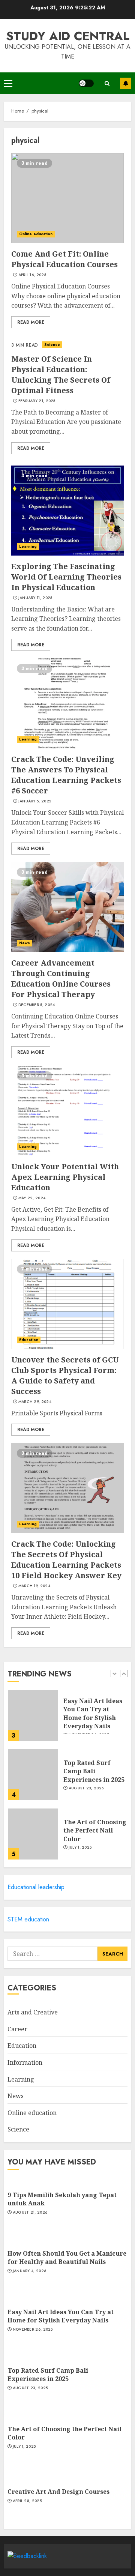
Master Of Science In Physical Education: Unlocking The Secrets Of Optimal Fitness (61, 375)
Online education (36, 234)
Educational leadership (36, 1887)
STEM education (28, 1919)
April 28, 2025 (27, 2501)
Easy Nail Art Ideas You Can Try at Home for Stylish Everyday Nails (93, 1713)
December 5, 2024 (37, 1005)
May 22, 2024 (32, 1198)
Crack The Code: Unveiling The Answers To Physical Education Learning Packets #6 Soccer (66, 775)
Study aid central (68, 36)
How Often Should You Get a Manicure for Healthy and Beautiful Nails (67, 2258)
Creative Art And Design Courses (58, 2492)
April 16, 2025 (32, 275)
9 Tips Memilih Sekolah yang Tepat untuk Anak (62, 2199)
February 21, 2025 (37, 401)
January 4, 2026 (30, 2271)
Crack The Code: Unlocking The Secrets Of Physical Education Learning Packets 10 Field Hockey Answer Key (66, 1560)
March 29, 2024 (35, 1402)
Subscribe (126, 83)
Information (25, 2062)
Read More (31, 322)
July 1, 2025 (80, 1848)
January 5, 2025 (35, 801)
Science (52, 345)
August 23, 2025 (86, 1788)
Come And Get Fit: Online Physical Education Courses (64, 259)
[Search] (107, 83)
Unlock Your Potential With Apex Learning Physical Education (65, 1177)
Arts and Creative (33, 2012)
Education (29, 1340)
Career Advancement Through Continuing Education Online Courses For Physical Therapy (61, 979)
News (25, 943)
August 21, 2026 (30, 2213)
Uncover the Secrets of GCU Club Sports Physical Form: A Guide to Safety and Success (65, 1375)
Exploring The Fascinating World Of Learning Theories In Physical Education (66, 577)
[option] (67, 1719)
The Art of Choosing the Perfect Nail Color (95, 1830)
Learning (28, 546)
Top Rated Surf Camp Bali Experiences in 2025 (94, 1771)
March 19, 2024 (34, 1586)
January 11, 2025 (35, 598)
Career (17, 2029)
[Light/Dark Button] (86, 83)
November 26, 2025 (33, 2330)
